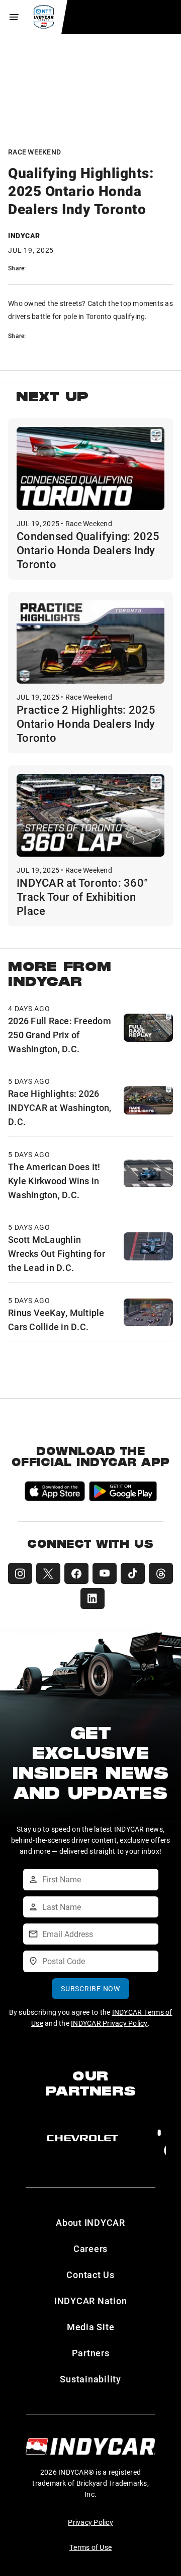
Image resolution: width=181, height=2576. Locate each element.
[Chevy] (82, 2138)
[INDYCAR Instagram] (20, 1573)
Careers (90, 2248)
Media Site (91, 2327)
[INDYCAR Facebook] (76, 1573)
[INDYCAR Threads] (161, 1573)
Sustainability (90, 2379)
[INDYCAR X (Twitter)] (48, 1573)
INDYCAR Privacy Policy (109, 2023)
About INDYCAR (90, 2222)
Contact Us (90, 2275)
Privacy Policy (90, 2522)
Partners (91, 2353)
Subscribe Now (90, 1988)
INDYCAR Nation (91, 2301)
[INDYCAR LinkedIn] (93, 1598)
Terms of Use (90, 2547)
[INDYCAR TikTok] (133, 1573)
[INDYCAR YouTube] (105, 1573)
